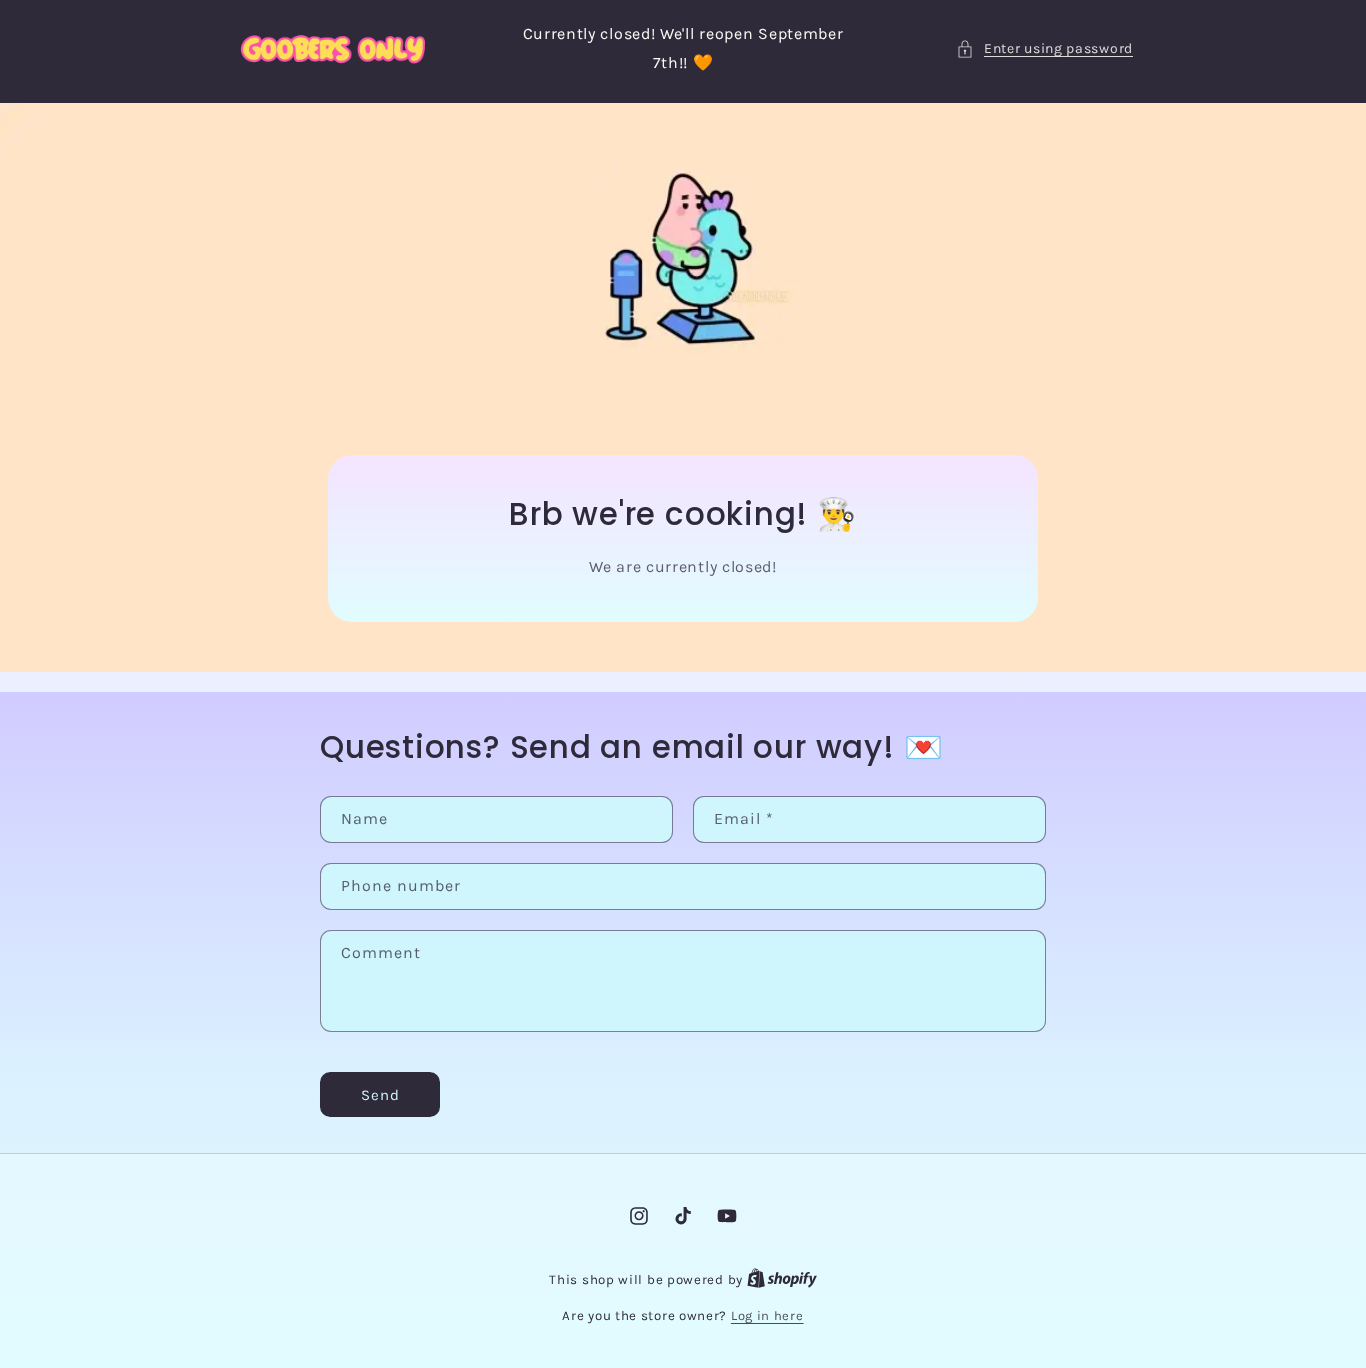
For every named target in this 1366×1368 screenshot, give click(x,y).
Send (380, 1095)
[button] (1044, 48)
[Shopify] (782, 1279)
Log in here (767, 1315)
